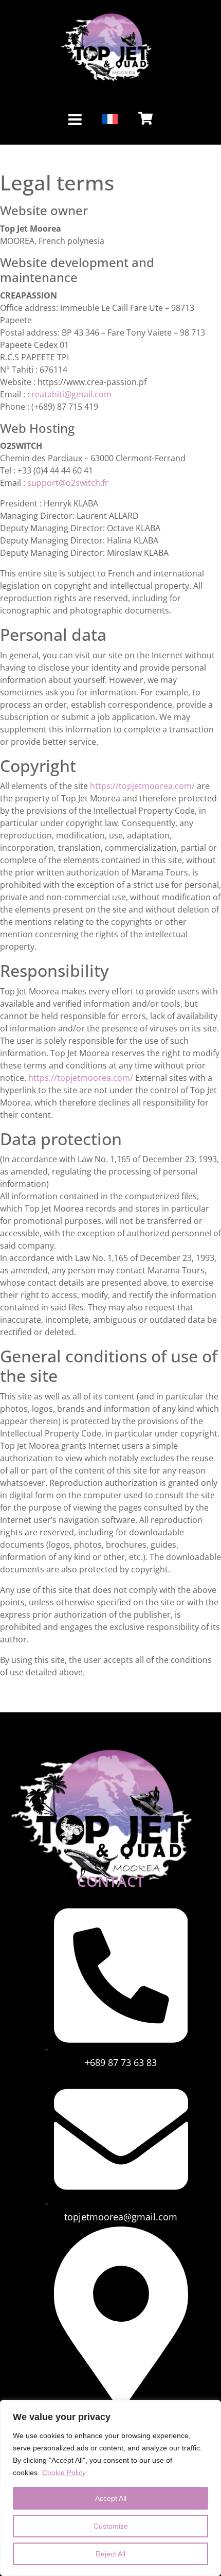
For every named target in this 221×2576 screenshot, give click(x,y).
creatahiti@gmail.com (69, 394)
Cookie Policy (64, 2473)
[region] (110, 2488)
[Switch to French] (110, 119)
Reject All (110, 2554)
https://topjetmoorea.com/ (142, 786)
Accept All (111, 2498)
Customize (111, 2526)
